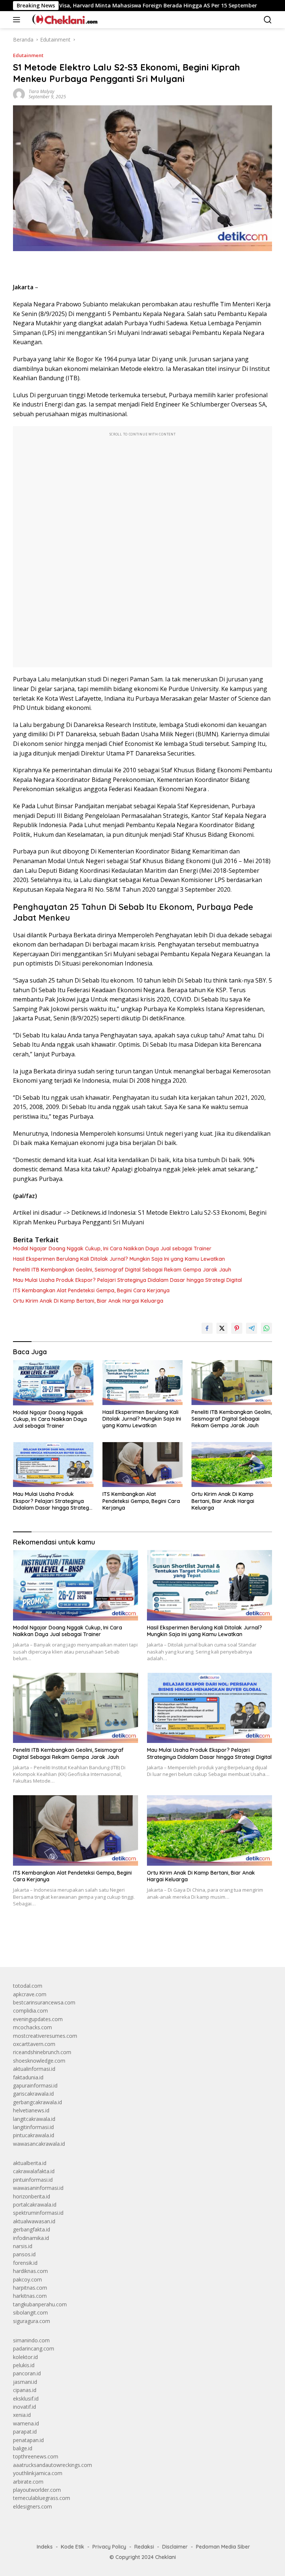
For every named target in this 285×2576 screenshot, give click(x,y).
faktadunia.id (28, 2077)
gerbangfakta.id (32, 2229)
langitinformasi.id (33, 2127)
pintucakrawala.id (34, 2135)
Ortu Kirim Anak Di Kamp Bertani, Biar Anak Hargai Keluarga (88, 1301)
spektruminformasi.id (38, 2213)
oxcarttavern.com (34, 2044)
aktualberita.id (30, 2163)
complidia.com (30, 2011)
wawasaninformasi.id (38, 2188)
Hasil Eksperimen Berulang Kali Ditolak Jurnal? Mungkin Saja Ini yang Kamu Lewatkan (119, 1259)
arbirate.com (28, 2482)
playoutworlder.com (37, 2490)
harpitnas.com (30, 2288)
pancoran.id (27, 2373)
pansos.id (24, 2254)
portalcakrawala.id (35, 2205)
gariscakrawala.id (33, 2094)
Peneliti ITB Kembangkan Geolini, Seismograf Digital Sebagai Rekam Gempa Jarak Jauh (122, 1270)
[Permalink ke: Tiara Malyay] (19, 94)
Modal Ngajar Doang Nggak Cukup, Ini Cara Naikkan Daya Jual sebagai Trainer (112, 1248)
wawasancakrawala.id (39, 2144)
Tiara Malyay (42, 91)
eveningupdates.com (38, 2019)
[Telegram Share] (252, 1328)
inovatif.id (24, 2407)
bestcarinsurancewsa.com (44, 2002)
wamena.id (26, 2423)
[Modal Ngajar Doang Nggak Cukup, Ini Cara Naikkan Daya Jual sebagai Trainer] (53, 1383)
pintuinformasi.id (33, 2180)
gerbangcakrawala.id (37, 2102)
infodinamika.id (31, 2238)
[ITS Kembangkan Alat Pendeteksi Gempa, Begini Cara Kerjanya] (143, 1465)
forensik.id (25, 2263)
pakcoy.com (27, 2279)
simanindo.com (31, 2340)
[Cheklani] (62, 20)
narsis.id (23, 2246)
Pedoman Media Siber (223, 2547)
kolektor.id (25, 2357)
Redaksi (144, 2547)
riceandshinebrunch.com (42, 2052)
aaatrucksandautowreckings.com (53, 2465)
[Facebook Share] (207, 1328)
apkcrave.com (30, 1994)
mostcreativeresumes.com (45, 2036)
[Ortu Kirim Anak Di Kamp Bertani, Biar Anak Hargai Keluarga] (232, 1465)
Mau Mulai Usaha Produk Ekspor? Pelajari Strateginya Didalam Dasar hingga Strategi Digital (127, 1280)
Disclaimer (175, 2547)
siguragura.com (32, 2321)
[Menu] (18, 20)
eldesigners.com (32, 2506)
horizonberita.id (32, 2196)
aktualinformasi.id (34, 2069)
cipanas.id (25, 2390)
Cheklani (166, 2557)
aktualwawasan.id (34, 2221)
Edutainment (28, 55)
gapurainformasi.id (35, 2085)
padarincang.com (34, 2348)
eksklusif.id (26, 2399)
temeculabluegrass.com (42, 2498)
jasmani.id (25, 2382)
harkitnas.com (30, 2296)
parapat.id (25, 2432)
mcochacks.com (32, 2027)
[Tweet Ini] (222, 1328)
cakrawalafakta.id (34, 2171)
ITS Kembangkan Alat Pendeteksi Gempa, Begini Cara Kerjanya (91, 1290)
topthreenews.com (36, 2456)
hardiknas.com (30, 2271)
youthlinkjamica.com (38, 2473)
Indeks (45, 2547)
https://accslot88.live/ (38, 1944)
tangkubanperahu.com (40, 2304)
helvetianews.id (31, 2110)
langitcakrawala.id (34, 2119)
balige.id (23, 2448)
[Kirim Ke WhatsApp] (266, 1328)
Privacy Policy (109, 2547)
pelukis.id (24, 2365)
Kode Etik (73, 2547)
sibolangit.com (30, 2312)
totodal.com (28, 1986)
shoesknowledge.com (39, 2061)
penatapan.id (28, 2440)
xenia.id (22, 2415)
